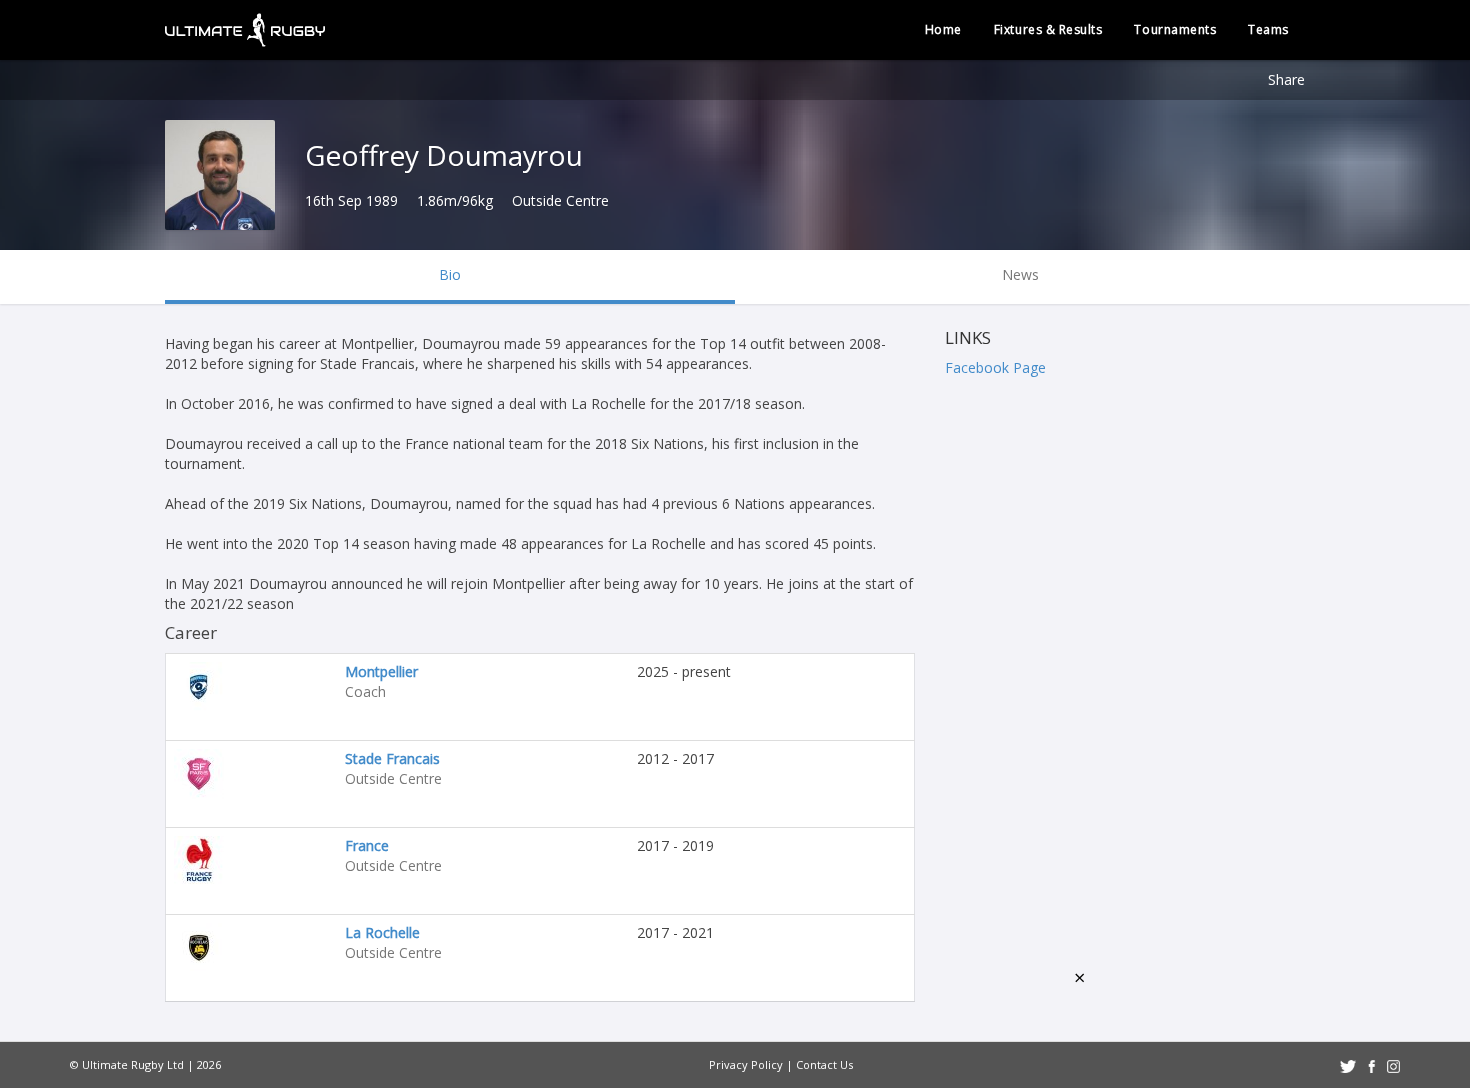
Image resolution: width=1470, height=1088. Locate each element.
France (367, 845)
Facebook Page (995, 367)
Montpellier (381, 671)
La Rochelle (382, 932)
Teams (1268, 29)
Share (1286, 79)
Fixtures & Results (1048, 29)
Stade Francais (392, 758)
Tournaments (1175, 29)
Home (943, 29)
